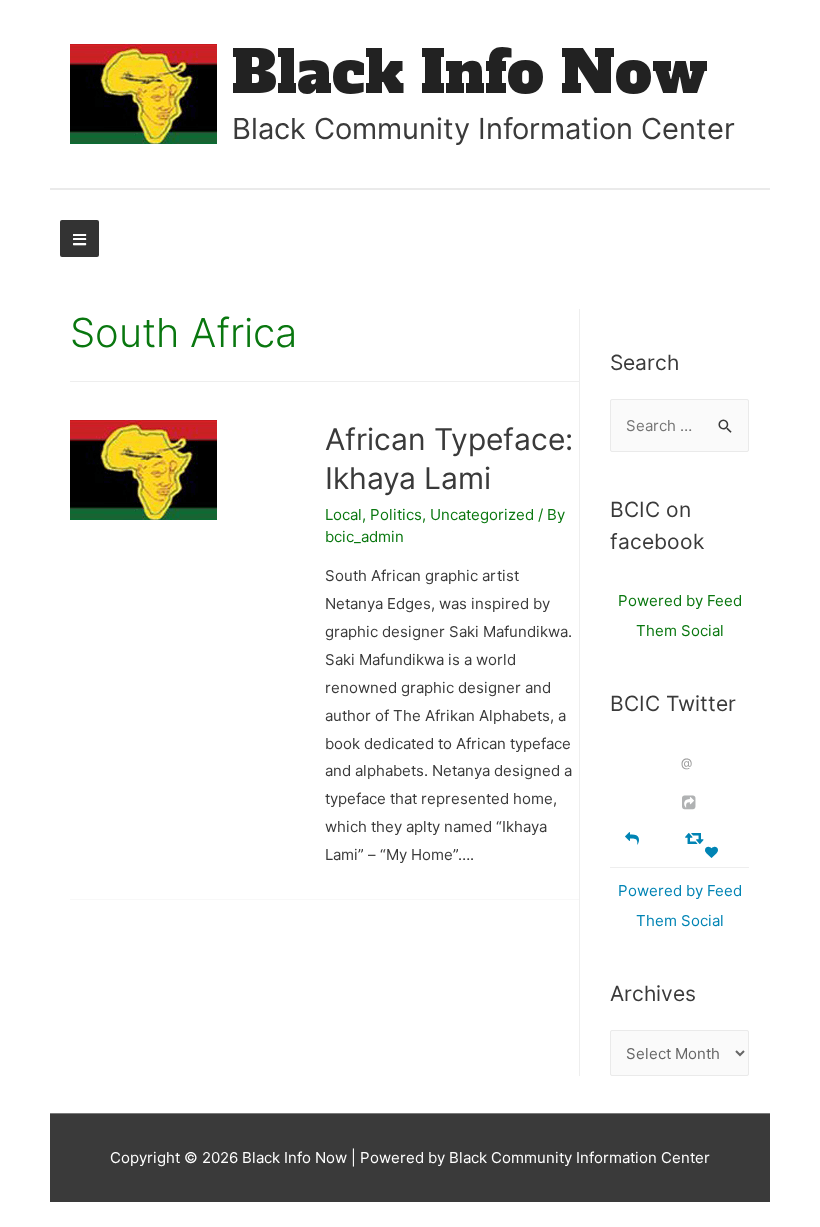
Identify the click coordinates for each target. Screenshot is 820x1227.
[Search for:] (679, 425)
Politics (396, 514)
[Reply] (632, 836)
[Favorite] (714, 852)
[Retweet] (696, 837)
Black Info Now (470, 72)
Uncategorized (482, 514)
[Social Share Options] (691, 802)
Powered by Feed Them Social (680, 615)
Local (343, 514)
